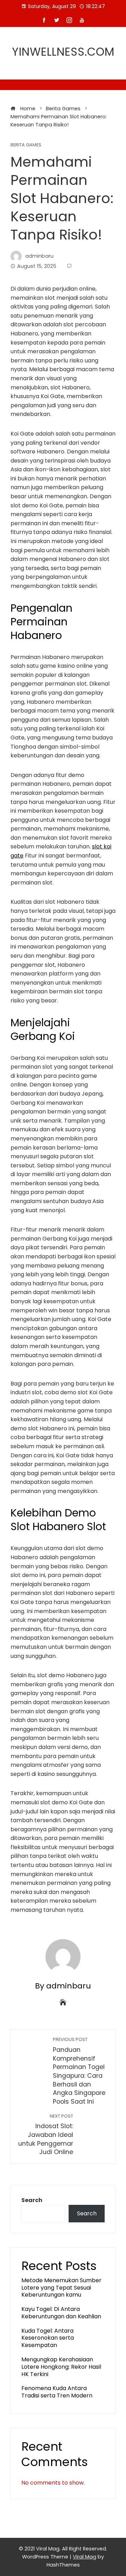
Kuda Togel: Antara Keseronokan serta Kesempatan (48, 2338)
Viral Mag (85, 2557)
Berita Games (26, 145)
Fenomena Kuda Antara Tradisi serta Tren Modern (57, 2392)
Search (32, 2200)
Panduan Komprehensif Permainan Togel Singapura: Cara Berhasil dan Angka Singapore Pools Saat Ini (79, 2071)
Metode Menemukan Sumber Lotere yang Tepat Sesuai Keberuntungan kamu (61, 2288)
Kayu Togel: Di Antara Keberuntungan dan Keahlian (61, 2313)
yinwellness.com (63, 52)
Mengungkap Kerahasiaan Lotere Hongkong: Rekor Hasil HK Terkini (61, 2367)
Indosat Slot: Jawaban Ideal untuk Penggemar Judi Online (46, 2135)
